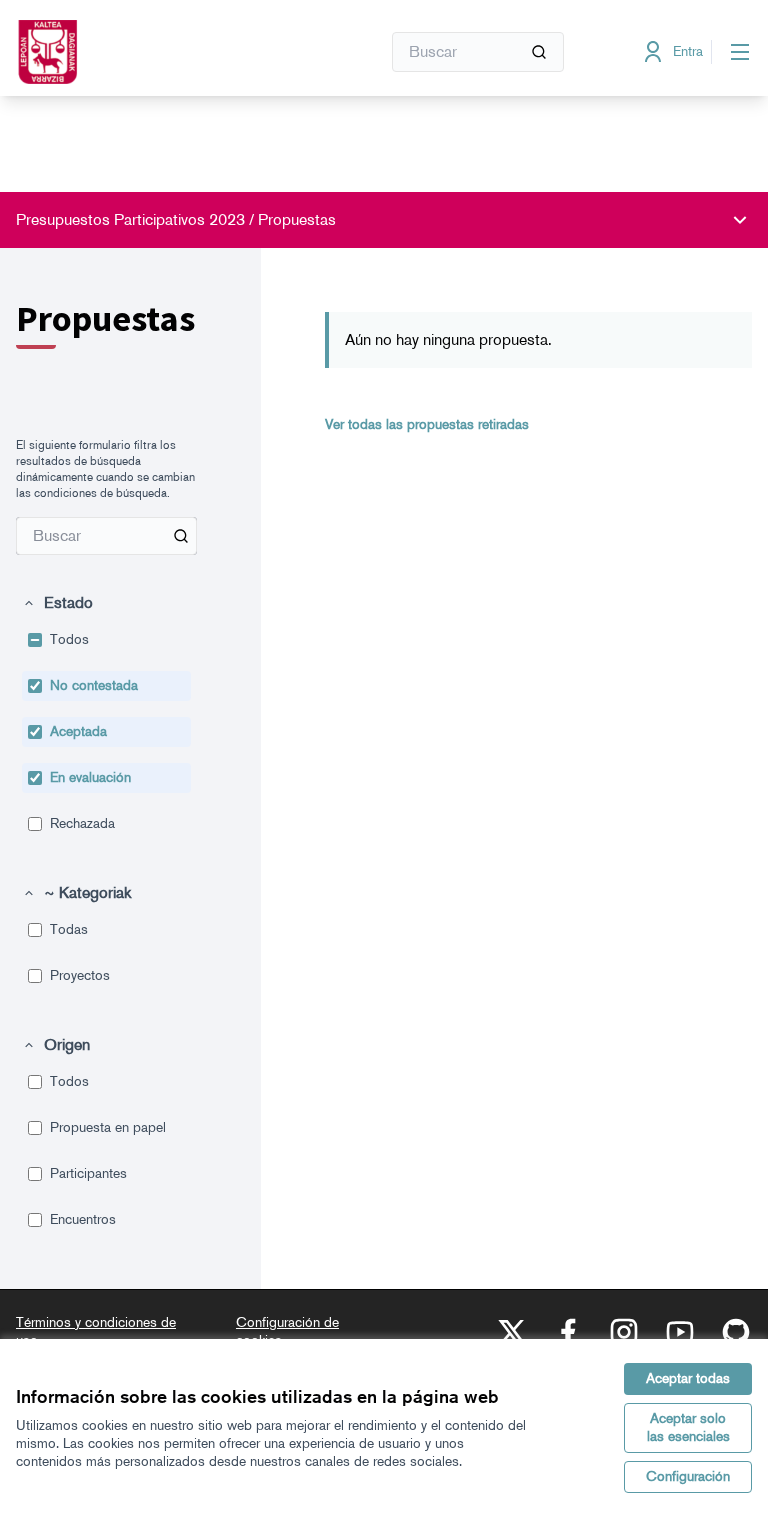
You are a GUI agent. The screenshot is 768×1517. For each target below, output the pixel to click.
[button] (57, 603)
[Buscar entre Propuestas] (181, 536)
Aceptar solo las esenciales (688, 1427)
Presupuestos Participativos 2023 (130, 219)
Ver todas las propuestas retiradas (427, 424)
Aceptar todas (688, 1378)
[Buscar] (539, 52)
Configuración (688, 1476)
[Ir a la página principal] (149, 52)
